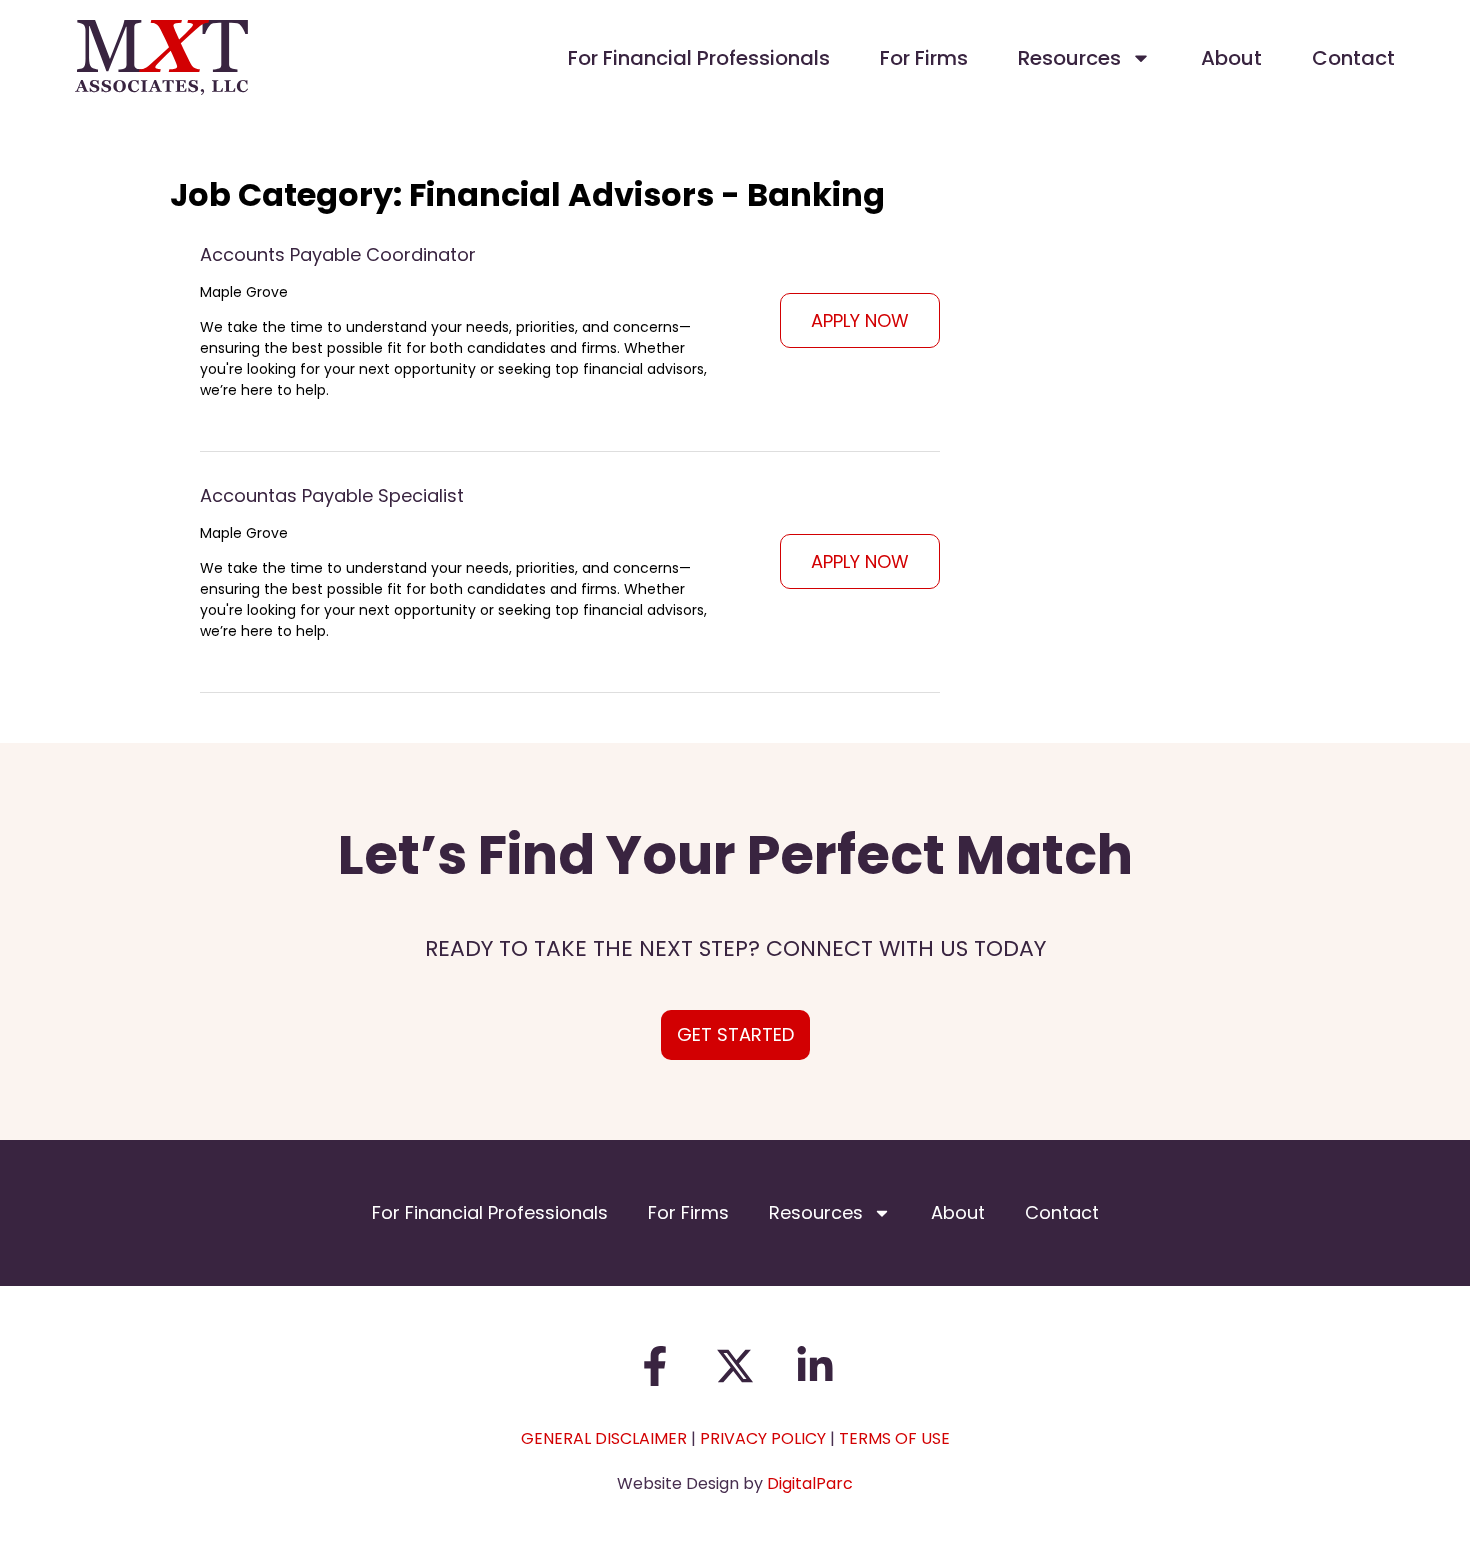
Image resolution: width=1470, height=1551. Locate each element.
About (1231, 58)
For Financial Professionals (699, 58)
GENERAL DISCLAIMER (604, 1438)
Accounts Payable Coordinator (338, 254)
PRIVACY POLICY (763, 1438)
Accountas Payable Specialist (332, 495)
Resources (1069, 58)
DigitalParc (810, 1483)
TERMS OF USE (894, 1438)
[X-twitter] (735, 1366)
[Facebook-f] (655, 1366)
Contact (1353, 58)
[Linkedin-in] (815, 1366)
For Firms (924, 58)
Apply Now (860, 320)
